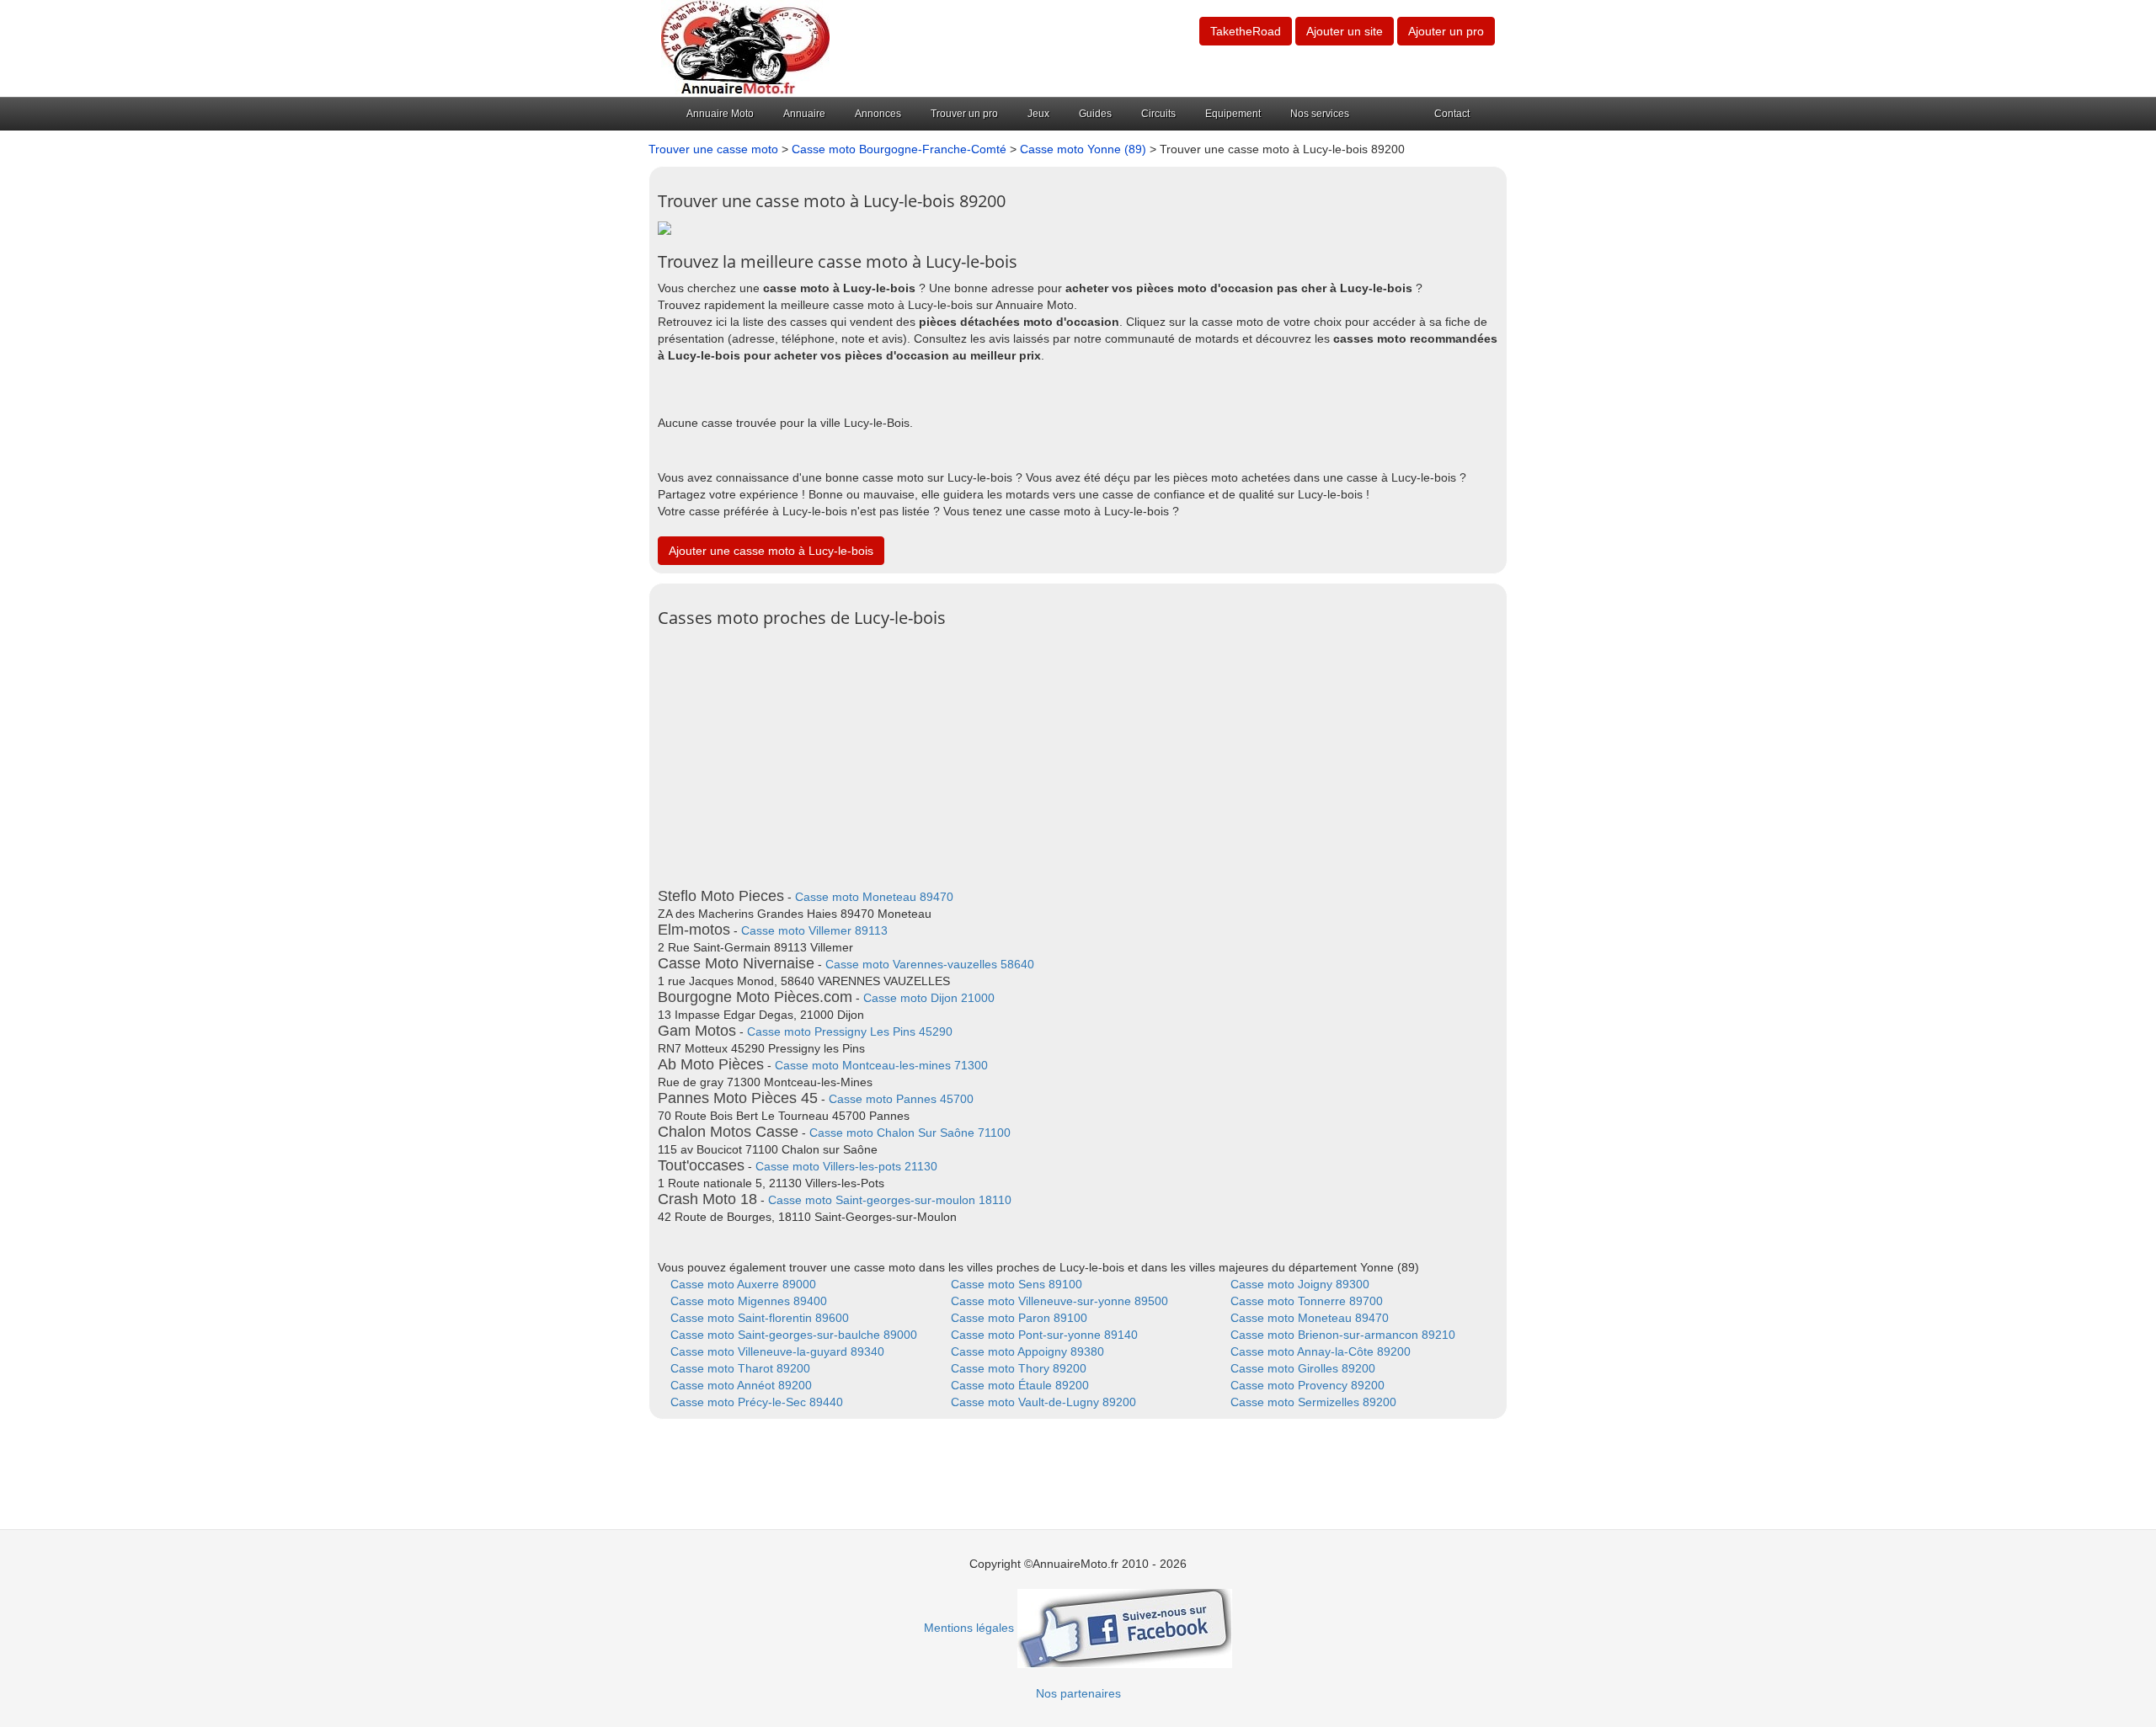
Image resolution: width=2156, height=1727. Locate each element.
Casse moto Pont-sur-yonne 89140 (1044, 1335)
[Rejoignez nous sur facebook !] (1125, 1628)
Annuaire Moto (720, 114)
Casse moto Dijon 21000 (929, 998)
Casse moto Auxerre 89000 (743, 1284)
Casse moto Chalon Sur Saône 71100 (910, 1133)
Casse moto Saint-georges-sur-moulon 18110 (890, 1200)
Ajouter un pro (1446, 31)
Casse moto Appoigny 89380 (1027, 1351)
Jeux (1038, 114)
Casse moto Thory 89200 (1019, 1368)
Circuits (1158, 114)
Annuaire (804, 114)
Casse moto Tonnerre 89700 (1307, 1301)
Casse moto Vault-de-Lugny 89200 (1043, 1402)
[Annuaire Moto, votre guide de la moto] (745, 47)
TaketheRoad (1246, 31)
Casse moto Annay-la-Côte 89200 (1321, 1351)
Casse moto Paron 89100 (1019, 1318)
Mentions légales (969, 1628)
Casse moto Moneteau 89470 (874, 897)
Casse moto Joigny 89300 (1300, 1284)
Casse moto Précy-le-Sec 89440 (757, 1402)
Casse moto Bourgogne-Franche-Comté (899, 149)
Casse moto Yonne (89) (1083, 149)
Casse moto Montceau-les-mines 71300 (881, 1065)
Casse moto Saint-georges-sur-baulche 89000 (794, 1335)
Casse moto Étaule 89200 (1020, 1385)
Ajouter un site (1345, 31)
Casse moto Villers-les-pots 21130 (846, 1166)
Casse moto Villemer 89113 (814, 930)
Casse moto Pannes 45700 (901, 1099)
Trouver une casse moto (713, 149)
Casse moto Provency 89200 (1307, 1385)
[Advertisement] (1078, 754)
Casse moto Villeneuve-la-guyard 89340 (777, 1351)
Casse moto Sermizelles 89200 (1313, 1402)
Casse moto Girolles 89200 (1303, 1368)
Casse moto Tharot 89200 (740, 1368)
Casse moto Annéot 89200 (741, 1385)
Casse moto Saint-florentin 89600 (760, 1318)
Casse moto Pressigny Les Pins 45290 (850, 1031)
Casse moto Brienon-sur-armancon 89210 (1343, 1335)
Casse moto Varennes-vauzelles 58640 (930, 964)
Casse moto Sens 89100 (1017, 1284)
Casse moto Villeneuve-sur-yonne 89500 (1059, 1301)
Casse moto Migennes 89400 (749, 1301)
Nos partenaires (1078, 1693)
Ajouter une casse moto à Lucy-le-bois (771, 551)
